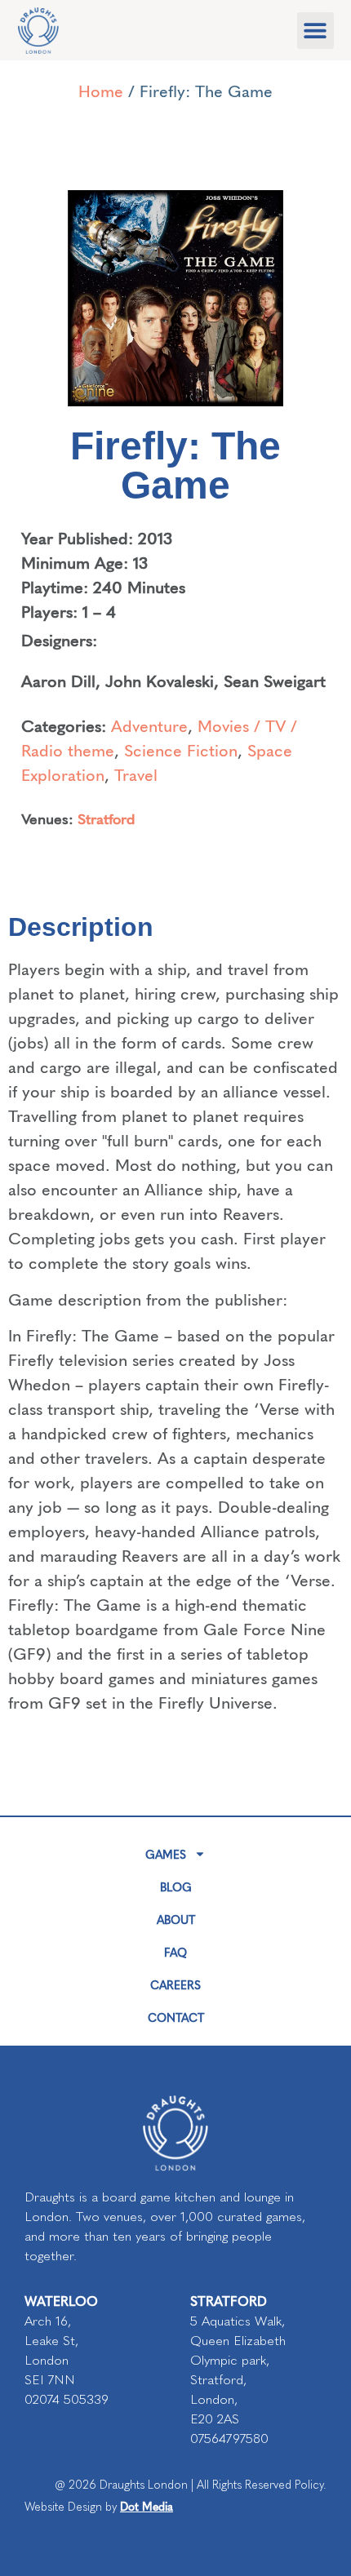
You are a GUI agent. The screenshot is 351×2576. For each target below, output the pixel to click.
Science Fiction (181, 749)
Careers (175, 1984)
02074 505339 (67, 2399)
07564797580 (229, 2439)
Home (101, 90)
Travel (136, 774)
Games (166, 1854)
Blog (176, 1887)
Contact (176, 2017)
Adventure (149, 725)
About (176, 1919)
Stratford (107, 818)
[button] (315, 31)
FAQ (175, 1952)
